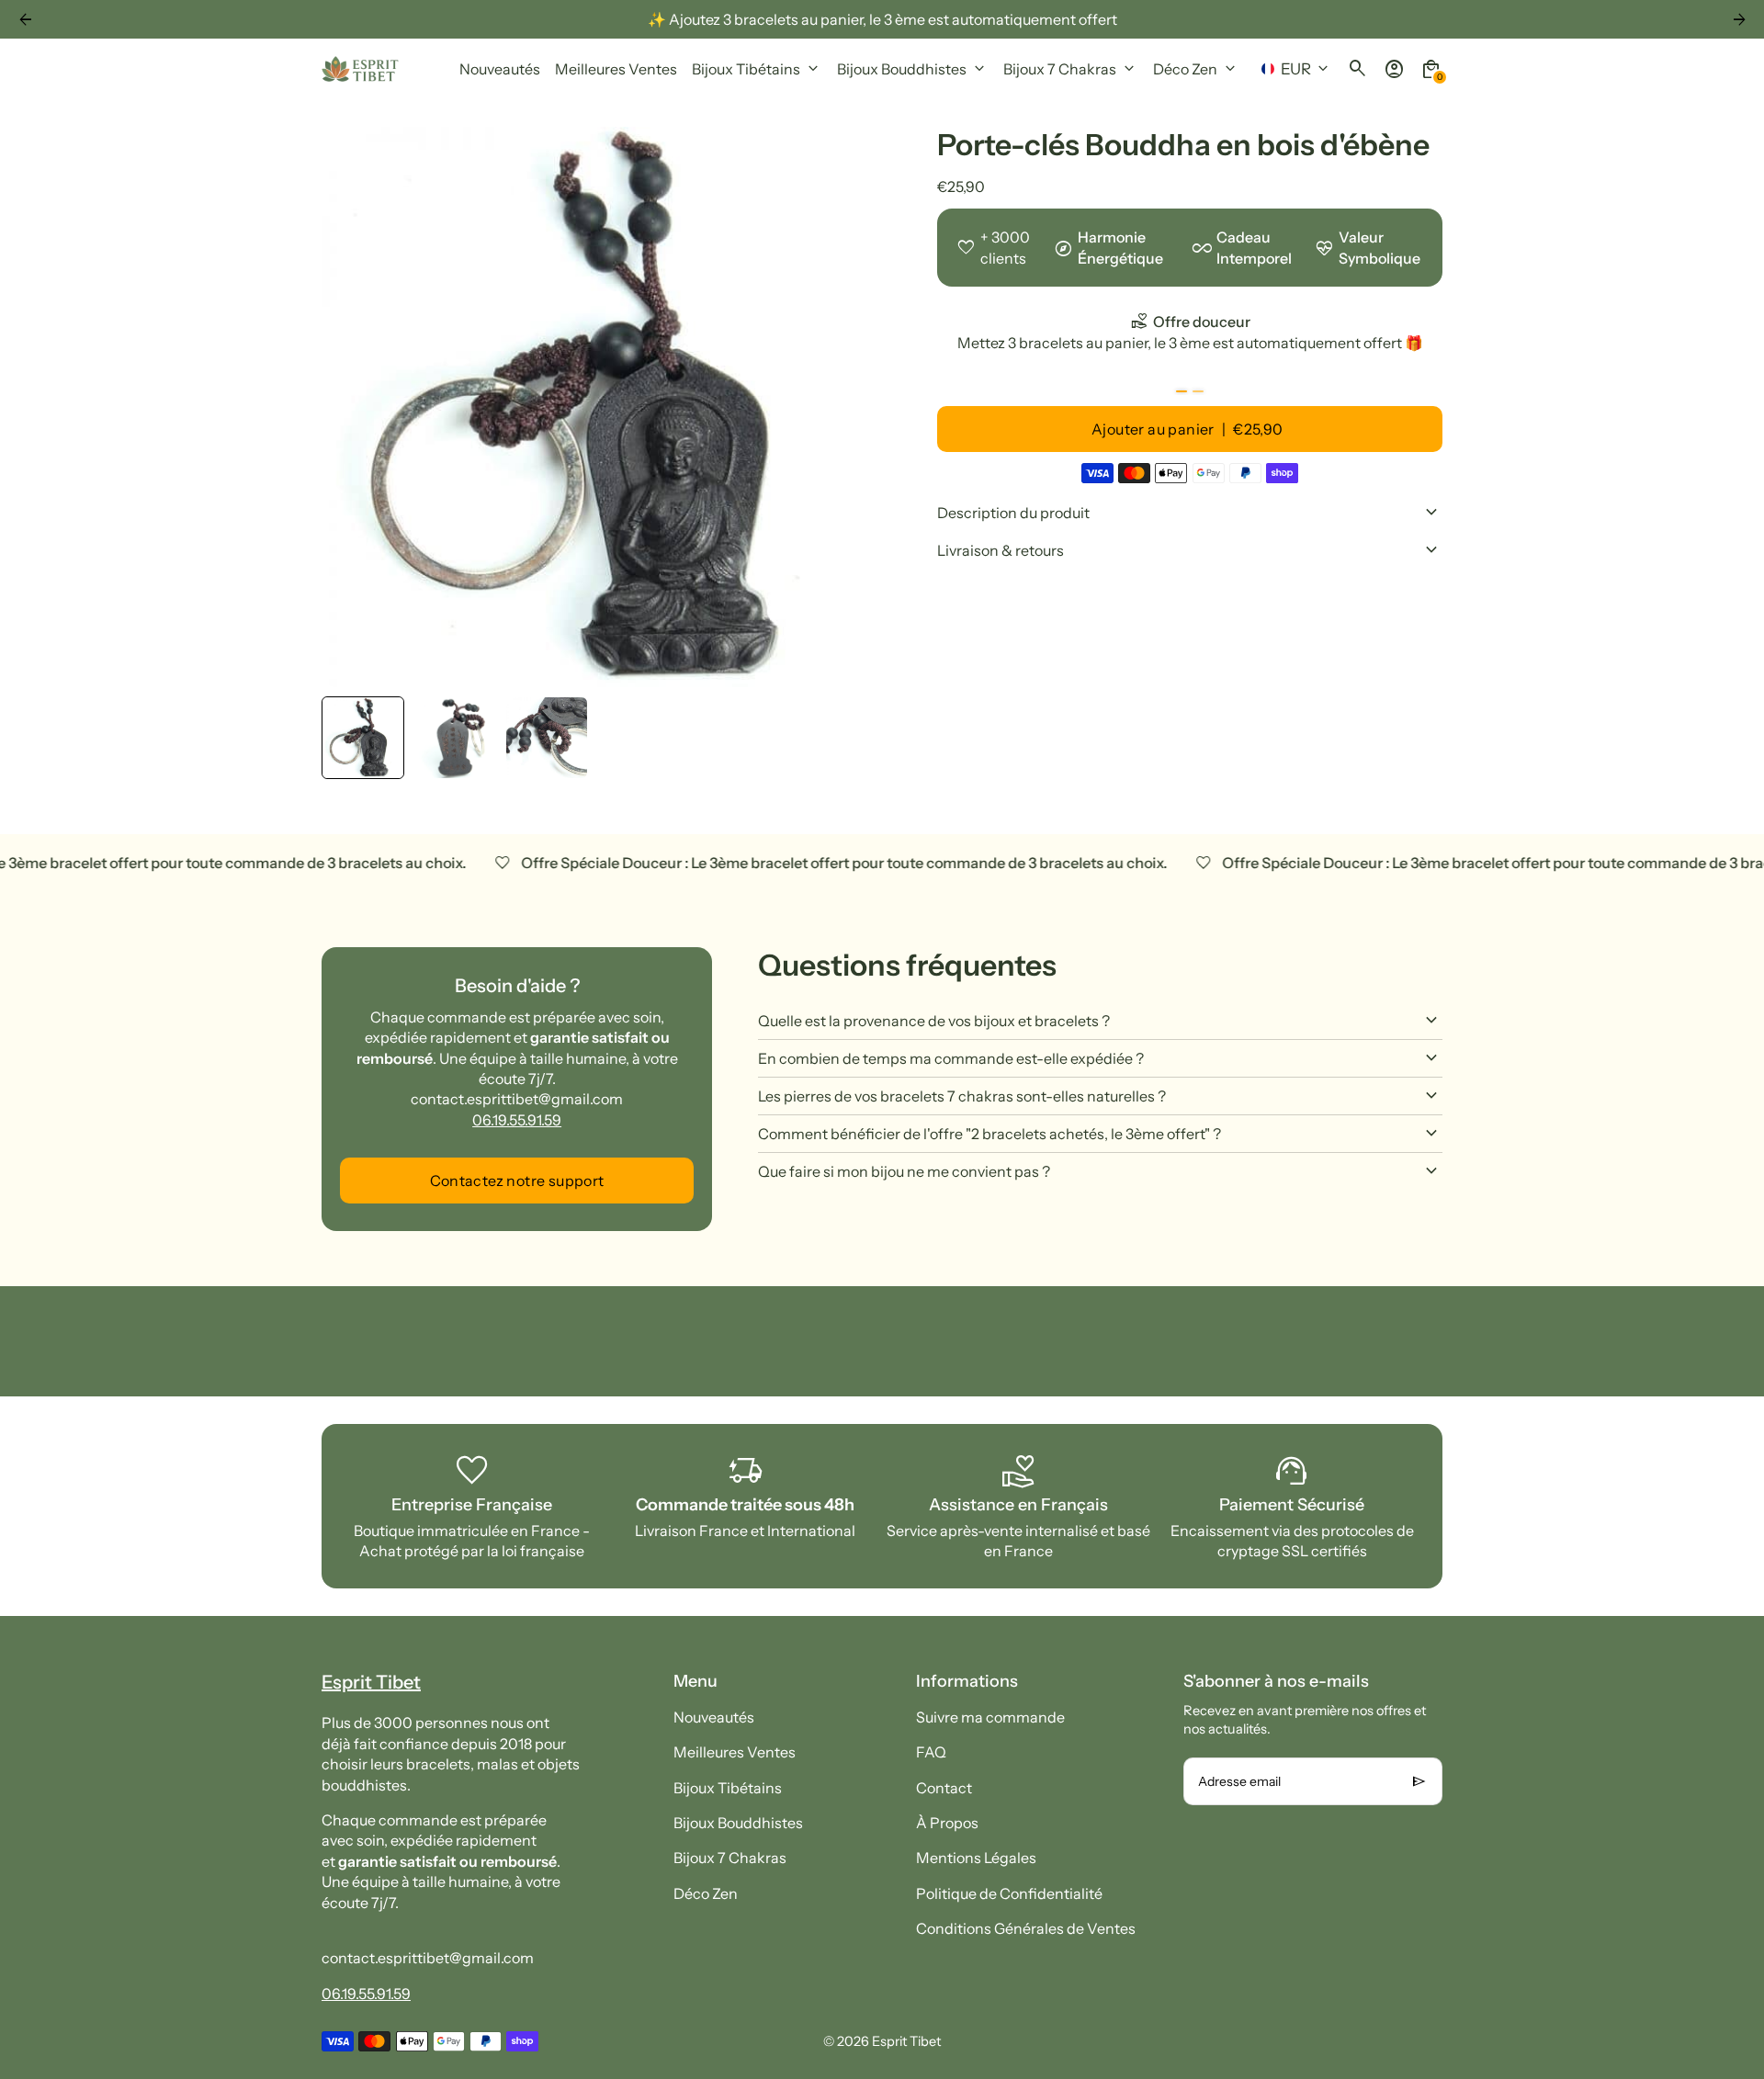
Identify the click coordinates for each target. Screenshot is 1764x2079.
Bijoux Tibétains (728, 1788)
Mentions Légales (976, 1858)
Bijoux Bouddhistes (738, 1823)
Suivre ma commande (990, 1717)
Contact (944, 1788)
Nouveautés (714, 1717)
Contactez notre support (517, 1181)
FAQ (931, 1752)
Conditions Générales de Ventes (1026, 1928)
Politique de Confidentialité (1009, 1893)
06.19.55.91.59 (517, 1120)
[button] (363, 738)
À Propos (947, 1823)
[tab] (1182, 391)
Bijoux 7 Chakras (730, 1858)
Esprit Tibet (906, 2041)
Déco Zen (706, 1893)
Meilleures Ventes (735, 1752)
